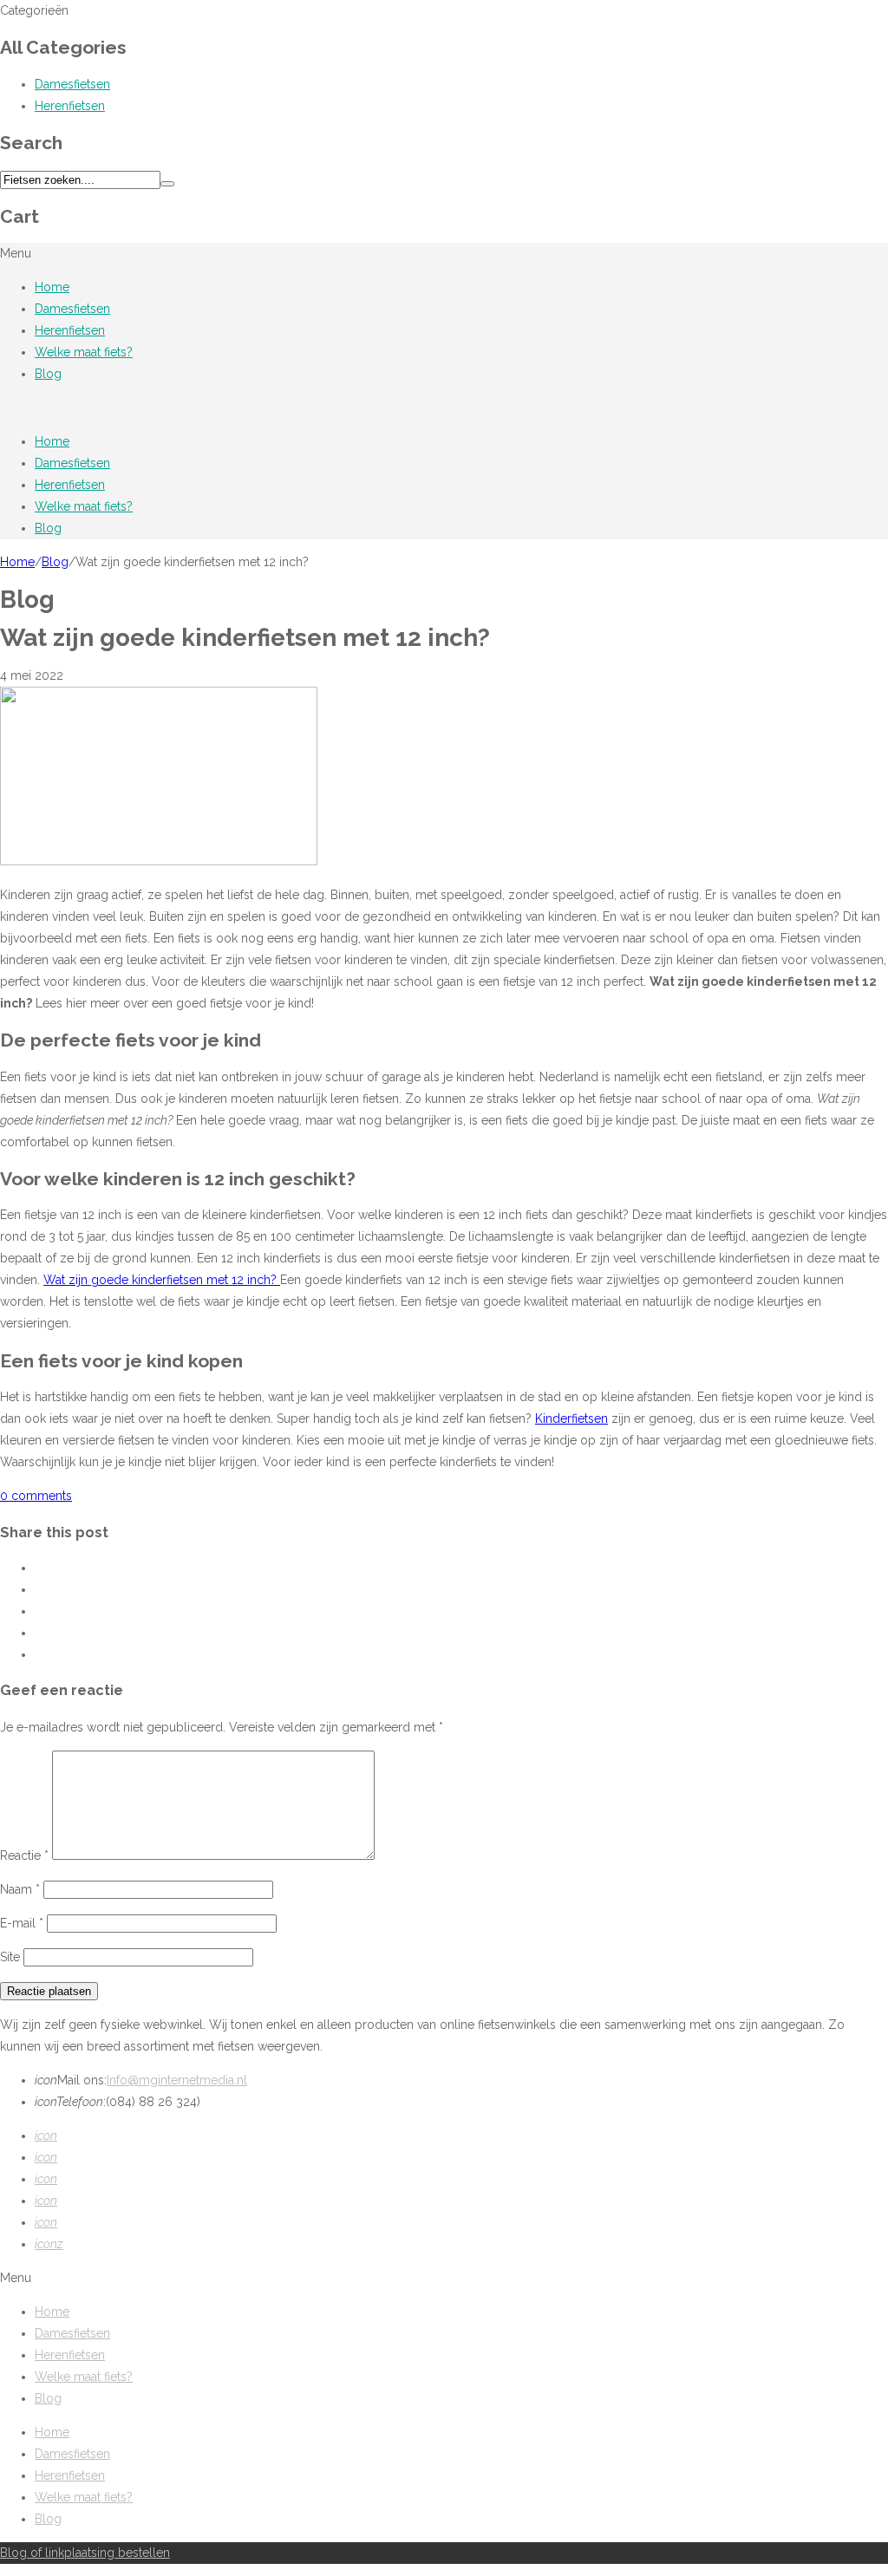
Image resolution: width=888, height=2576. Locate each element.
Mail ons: (71, 2080)
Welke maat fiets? (84, 352)
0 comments (36, 1496)
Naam (20, 1889)
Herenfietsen (70, 106)
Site (10, 1957)
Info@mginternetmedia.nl (177, 2080)
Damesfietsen (72, 84)
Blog (48, 374)
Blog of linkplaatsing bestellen (85, 2553)
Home (52, 287)
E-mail (22, 1923)
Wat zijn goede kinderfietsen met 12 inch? (162, 1280)
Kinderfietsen (571, 1418)
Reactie (24, 1855)
